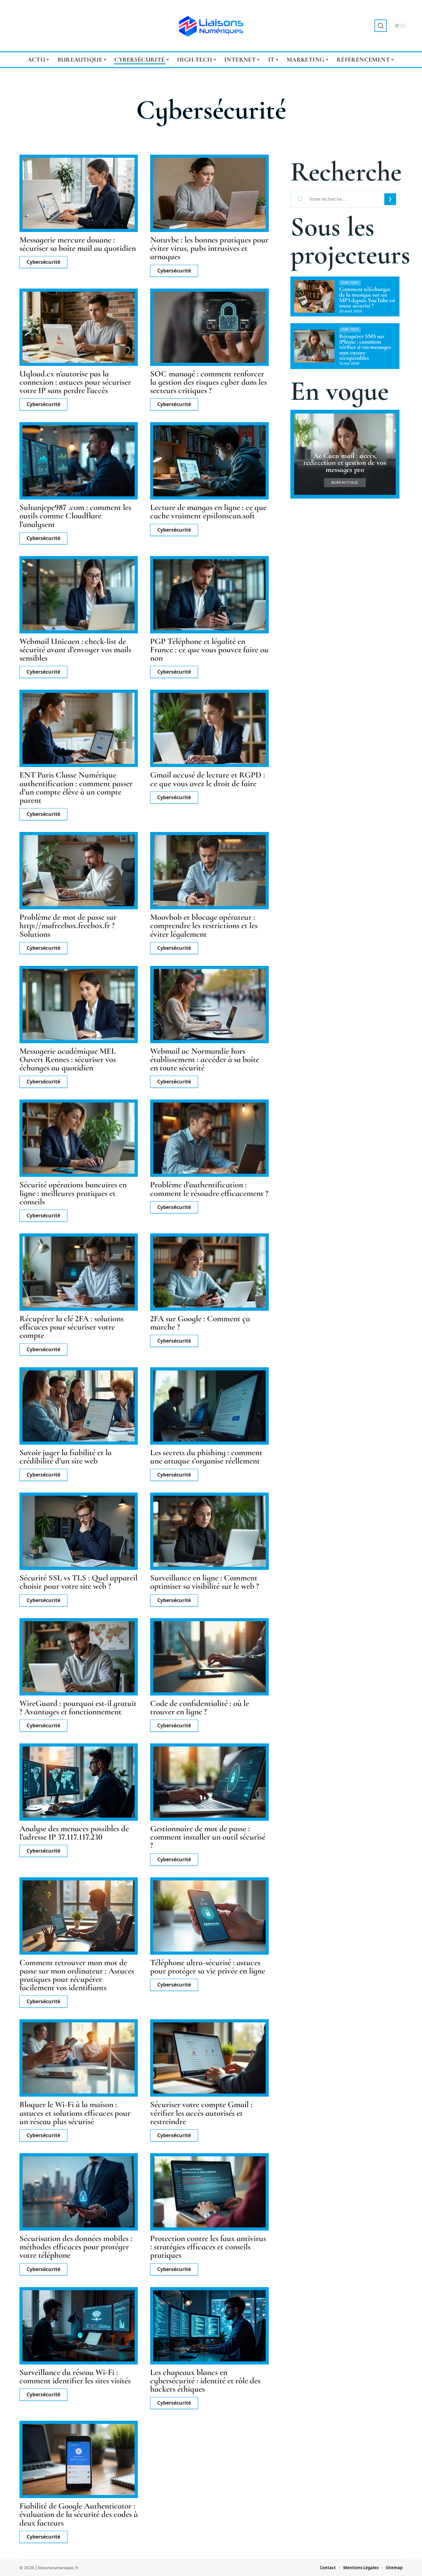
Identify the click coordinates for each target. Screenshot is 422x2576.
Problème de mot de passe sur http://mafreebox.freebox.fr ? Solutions (68, 926)
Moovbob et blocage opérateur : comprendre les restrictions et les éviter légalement (204, 926)
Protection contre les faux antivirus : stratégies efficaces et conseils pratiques (208, 2247)
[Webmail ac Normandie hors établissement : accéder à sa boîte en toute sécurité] (209, 1005)
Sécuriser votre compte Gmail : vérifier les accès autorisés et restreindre (201, 2113)
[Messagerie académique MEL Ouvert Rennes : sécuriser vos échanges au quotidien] (79, 1005)
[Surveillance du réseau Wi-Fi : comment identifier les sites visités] (79, 2326)
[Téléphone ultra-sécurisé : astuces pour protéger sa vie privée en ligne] (209, 1916)
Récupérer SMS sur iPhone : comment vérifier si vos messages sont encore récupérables (365, 347)
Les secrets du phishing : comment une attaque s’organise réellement (206, 1457)
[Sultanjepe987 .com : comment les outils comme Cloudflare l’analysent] (79, 461)
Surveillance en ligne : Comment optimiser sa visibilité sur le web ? (205, 1582)
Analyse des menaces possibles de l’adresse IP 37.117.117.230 (74, 1833)
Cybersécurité (43, 262)
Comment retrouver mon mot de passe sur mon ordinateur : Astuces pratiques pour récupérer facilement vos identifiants (77, 1975)
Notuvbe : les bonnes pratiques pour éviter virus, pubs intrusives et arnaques (209, 248)
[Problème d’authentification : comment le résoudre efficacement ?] (209, 1138)
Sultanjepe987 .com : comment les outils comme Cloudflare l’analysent (75, 516)
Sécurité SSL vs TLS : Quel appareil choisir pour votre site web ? (78, 1582)
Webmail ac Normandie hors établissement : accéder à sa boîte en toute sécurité (205, 1059)
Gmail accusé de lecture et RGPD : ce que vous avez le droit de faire (208, 779)
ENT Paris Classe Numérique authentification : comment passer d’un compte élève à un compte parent (76, 788)
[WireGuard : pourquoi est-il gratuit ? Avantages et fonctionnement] (79, 1657)
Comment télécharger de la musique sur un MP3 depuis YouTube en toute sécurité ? (367, 298)
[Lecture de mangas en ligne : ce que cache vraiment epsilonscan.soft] (209, 461)
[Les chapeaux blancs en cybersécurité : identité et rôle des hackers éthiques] (209, 2326)
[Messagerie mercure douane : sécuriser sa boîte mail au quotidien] (79, 193)
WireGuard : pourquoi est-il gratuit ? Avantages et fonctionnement (78, 1708)
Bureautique (345, 483)
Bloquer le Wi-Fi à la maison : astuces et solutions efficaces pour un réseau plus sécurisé (75, 2113)
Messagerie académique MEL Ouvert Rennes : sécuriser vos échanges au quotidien (68, 1059)
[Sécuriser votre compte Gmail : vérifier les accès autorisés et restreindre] (209, 2058)
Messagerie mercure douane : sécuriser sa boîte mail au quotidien (78, 244)
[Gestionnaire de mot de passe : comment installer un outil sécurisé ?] (209, 1782)
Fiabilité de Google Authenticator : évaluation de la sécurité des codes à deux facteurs (79, 2514)
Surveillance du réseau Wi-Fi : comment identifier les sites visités (75, 2377)
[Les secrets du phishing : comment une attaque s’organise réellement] (209, 1406)
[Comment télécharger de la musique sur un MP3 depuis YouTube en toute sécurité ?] (314, 296)
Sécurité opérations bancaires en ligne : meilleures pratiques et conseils (73, 1193)
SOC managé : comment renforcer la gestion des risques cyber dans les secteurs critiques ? (209, 382)
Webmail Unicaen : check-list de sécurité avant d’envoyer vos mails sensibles (75, 650)
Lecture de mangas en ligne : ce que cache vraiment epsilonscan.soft (208, 512)
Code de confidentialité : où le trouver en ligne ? (200, 1708)
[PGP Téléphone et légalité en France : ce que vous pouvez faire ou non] (209, 595)
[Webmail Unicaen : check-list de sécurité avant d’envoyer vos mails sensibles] (79, 595)
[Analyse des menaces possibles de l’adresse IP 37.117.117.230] (79, 1782)
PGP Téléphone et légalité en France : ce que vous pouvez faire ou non (209, 650)
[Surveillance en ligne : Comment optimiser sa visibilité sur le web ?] (209, 1531)
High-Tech (350, 283)
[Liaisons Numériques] (211, 26)
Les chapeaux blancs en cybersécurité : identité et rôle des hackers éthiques (205, 2381)
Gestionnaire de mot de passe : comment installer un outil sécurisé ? (208, 1837)
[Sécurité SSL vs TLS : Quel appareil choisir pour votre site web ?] (79, 1531)
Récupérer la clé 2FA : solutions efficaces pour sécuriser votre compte (72, 1327)
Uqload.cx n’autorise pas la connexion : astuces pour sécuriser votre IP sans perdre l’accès (75, 382)
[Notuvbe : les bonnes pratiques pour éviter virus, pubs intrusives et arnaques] (209, 193)
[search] (381, 26)
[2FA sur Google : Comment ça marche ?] (209, 1272)
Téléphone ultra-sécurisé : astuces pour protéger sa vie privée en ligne (208, 1967)
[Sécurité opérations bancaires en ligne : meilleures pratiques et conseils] (79, 1138)
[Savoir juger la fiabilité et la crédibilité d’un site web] (79, 1406)
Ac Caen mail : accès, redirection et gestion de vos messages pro (345, 463)
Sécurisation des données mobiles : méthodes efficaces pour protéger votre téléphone (76, 2247)
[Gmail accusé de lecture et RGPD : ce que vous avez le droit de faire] (209, 728)
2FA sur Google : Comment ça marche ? (200, 1323)
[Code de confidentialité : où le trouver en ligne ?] (209, 1657)
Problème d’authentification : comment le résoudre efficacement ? (209, 1189)
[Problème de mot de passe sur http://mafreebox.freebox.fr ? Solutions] (79, 871)
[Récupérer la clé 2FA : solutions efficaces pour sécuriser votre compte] (79, 1272)
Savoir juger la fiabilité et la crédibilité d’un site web (65, 1457)
